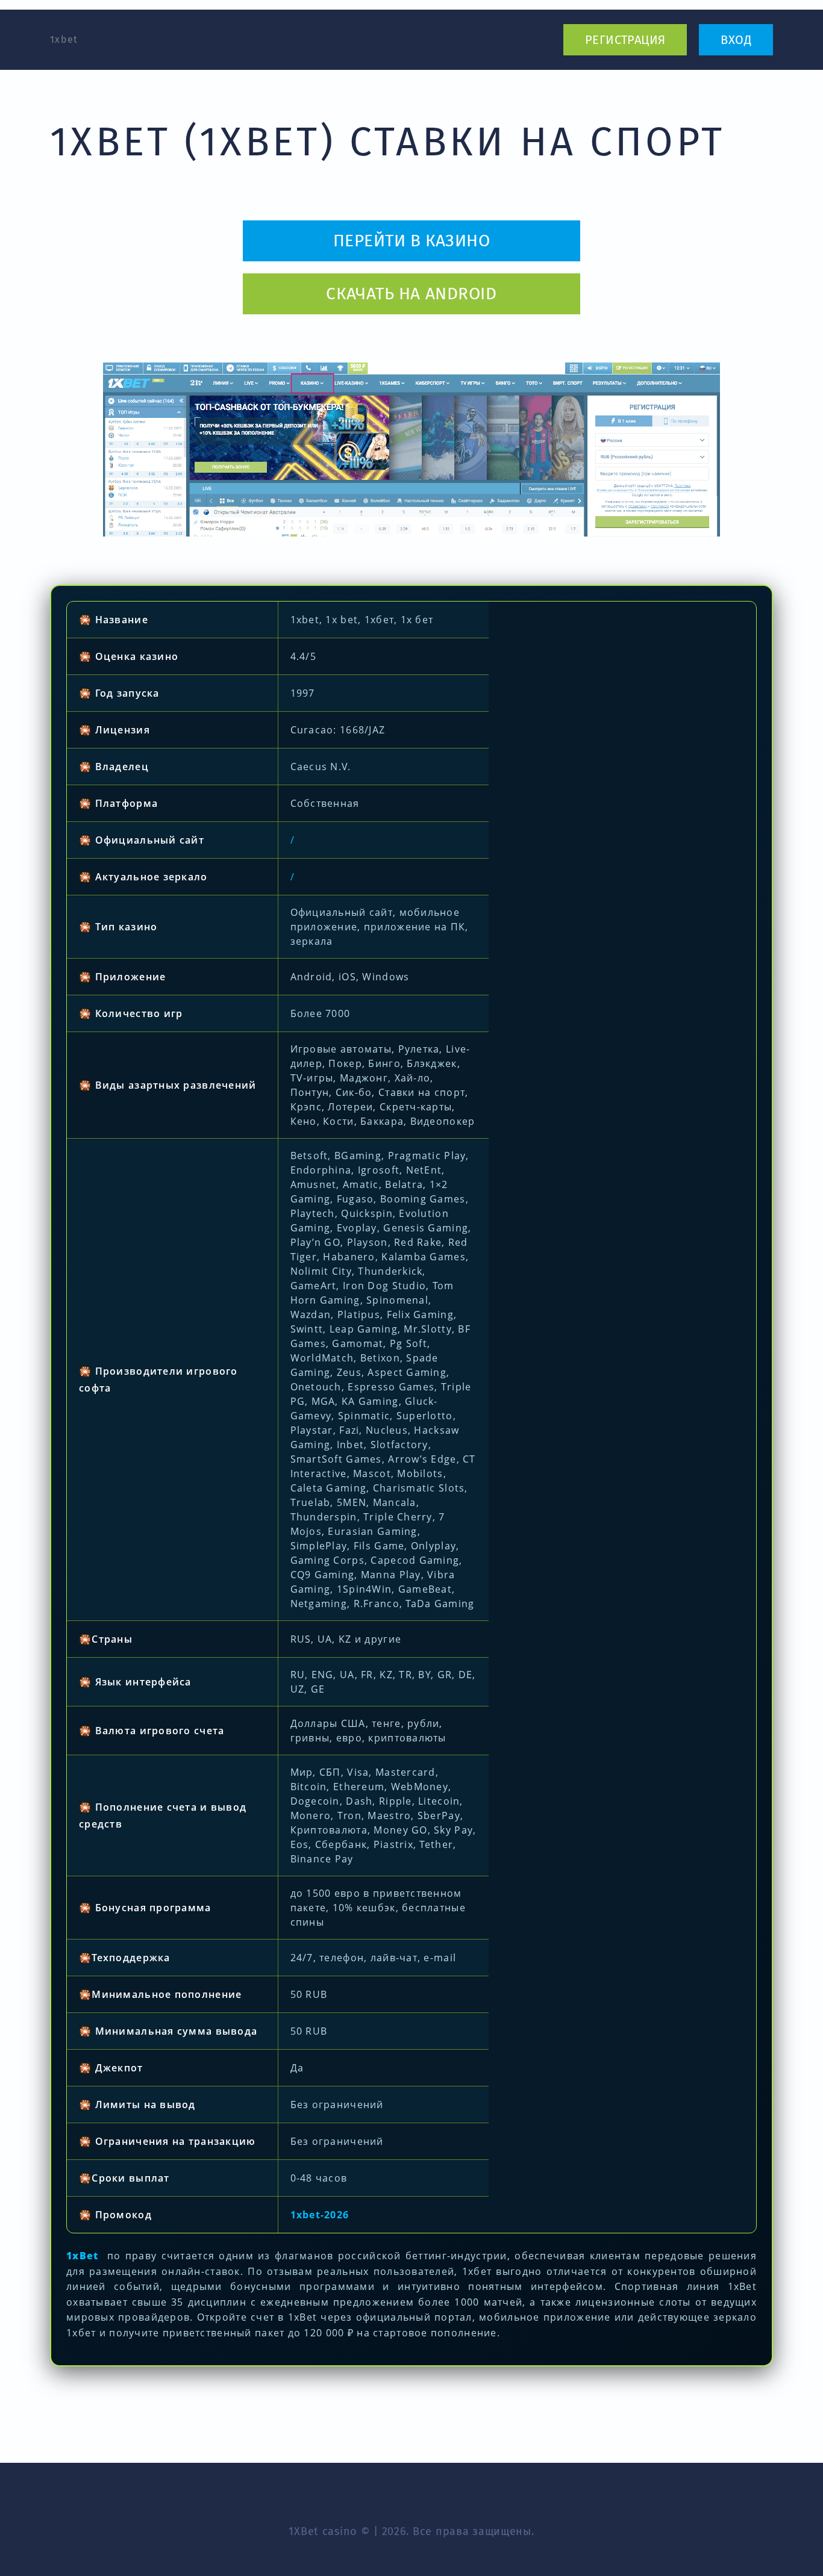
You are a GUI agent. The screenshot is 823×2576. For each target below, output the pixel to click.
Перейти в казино (412, 241)
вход (736, 40)
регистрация (625, 40)
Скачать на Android (411, 294)
